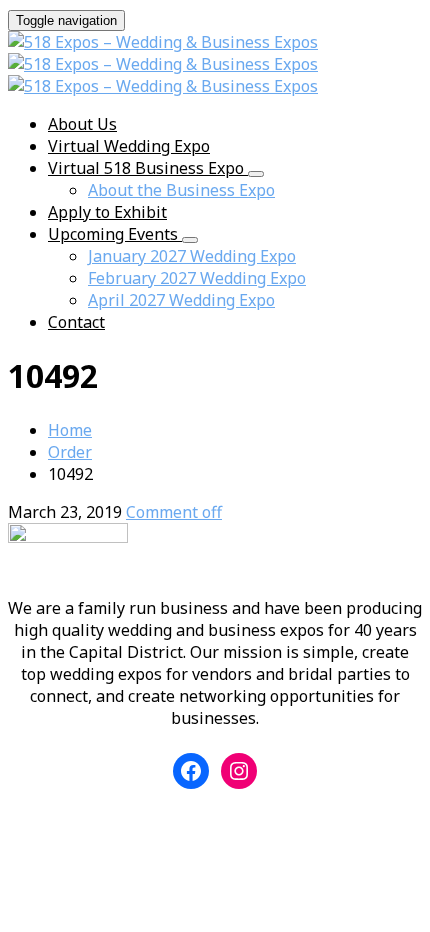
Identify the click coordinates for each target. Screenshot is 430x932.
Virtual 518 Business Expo (148, 168)
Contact (76, 322)
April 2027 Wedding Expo (181, 300)
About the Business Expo (181, 190)
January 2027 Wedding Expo (192, 256)
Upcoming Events (115, 234)
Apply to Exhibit (107, 212)
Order (70, 452)
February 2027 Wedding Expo (197, 278)
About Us (82, 124)
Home (70, 430)
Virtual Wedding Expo (129, 146)
